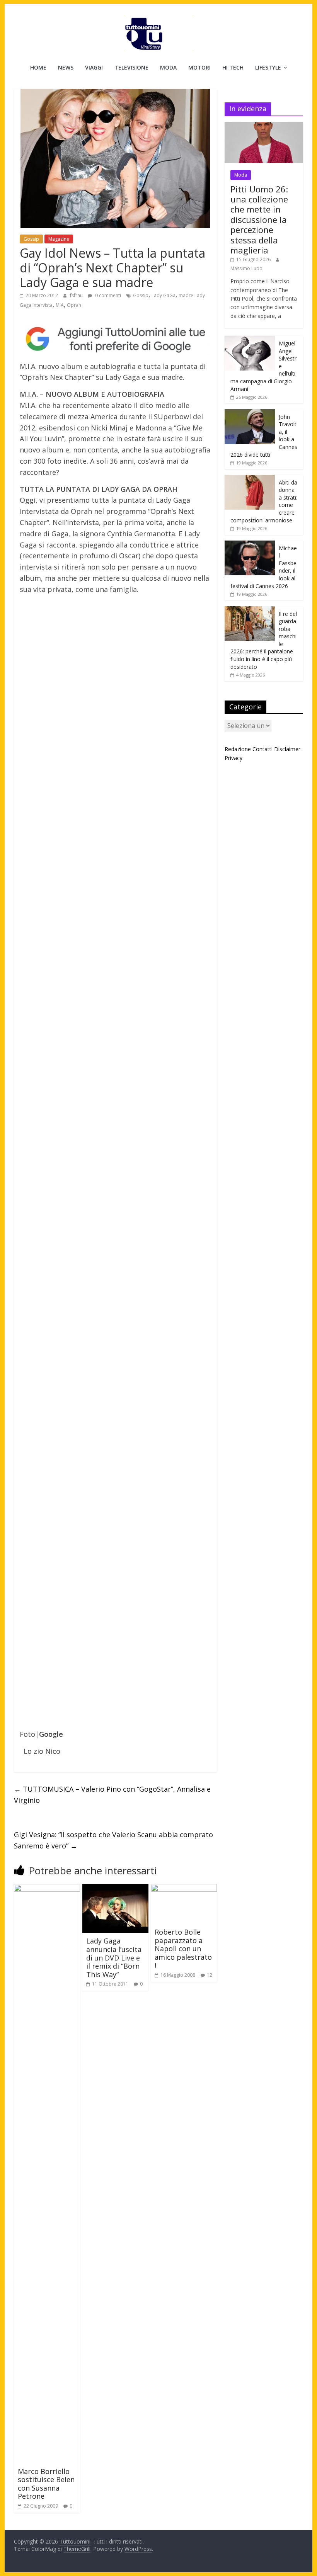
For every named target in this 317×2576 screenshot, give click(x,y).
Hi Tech (233, 67)
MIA (60, 305)
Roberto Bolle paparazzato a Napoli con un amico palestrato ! (183, 1949)
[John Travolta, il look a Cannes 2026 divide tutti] (250, 413)
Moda (168, 67)
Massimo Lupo (246, 268)
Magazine (59, 239)
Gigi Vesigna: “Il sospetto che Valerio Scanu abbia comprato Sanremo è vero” (113, 1840)
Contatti (262, 749)
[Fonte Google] (115, 339)
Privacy (233, 758)
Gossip (31, 239)
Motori (199, 67)
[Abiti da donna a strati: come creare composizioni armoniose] (250, 479)
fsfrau (77, 295)
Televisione (131, 67)
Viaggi (94, 67)
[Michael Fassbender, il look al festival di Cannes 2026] (250, 545)
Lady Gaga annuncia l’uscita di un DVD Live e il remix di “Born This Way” (114, 1957)
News (66, 67)
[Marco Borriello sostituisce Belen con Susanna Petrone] (47, 1889)
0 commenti (107, 295)
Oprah (74, 305)
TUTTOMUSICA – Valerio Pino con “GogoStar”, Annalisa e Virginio (112, 1795)
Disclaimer (287, 749)
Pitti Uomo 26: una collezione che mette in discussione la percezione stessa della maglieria (259, 219)
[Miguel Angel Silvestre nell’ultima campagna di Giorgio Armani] (250, 340)
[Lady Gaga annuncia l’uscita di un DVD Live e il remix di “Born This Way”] (115, 1889)
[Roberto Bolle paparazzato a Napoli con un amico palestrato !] (184, 1889)
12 (210, 1975)
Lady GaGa (164, 295)
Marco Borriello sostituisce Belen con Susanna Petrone (46, 2484)
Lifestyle (268, 67)
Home (38, 67)
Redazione (238, 749)
